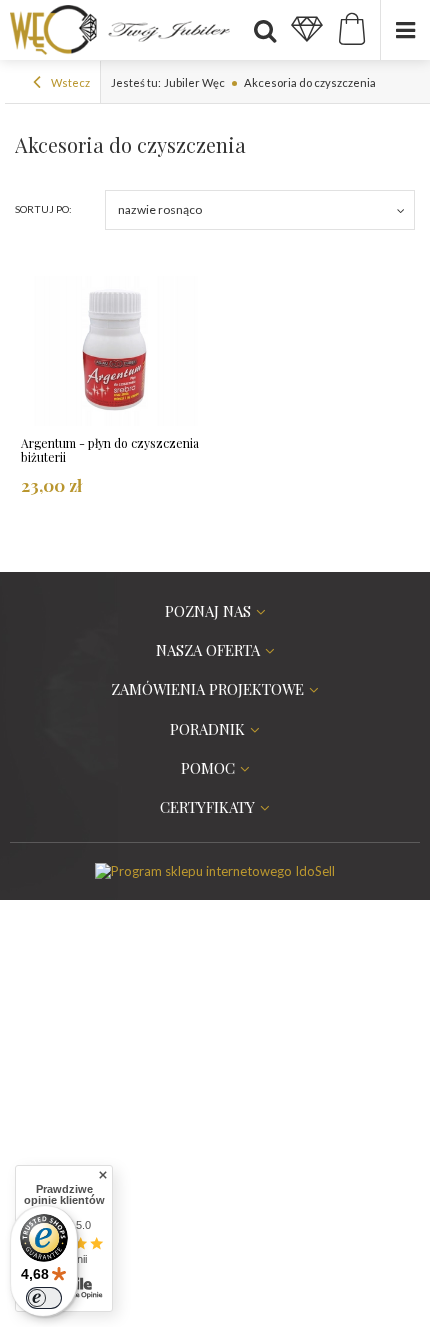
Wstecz (69, 82)
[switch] (44, 1298)
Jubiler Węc (194, 82)
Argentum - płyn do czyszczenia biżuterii (110, 450)
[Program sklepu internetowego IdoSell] (215, 871)
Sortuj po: (43, 209)
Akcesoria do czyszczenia (310, 82)
